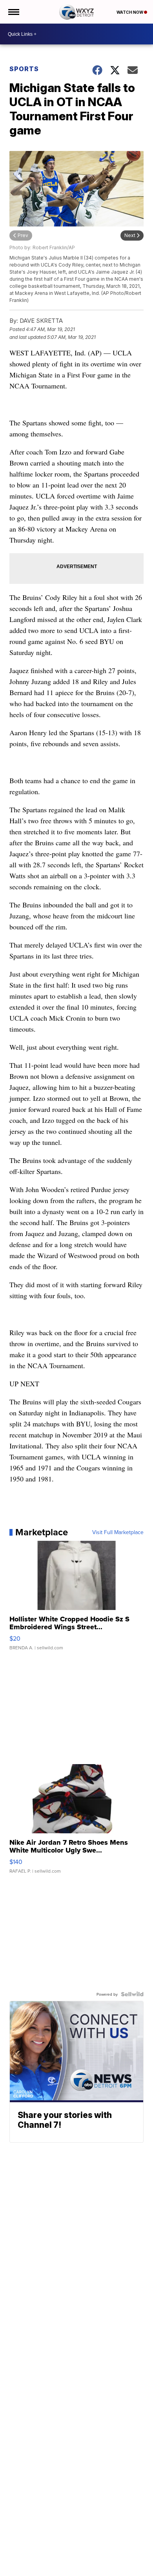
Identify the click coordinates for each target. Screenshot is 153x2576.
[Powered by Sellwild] (132, 1994)
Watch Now (130, 12)
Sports (24, 69)
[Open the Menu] (13, 12)
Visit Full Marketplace (118, 1532)
